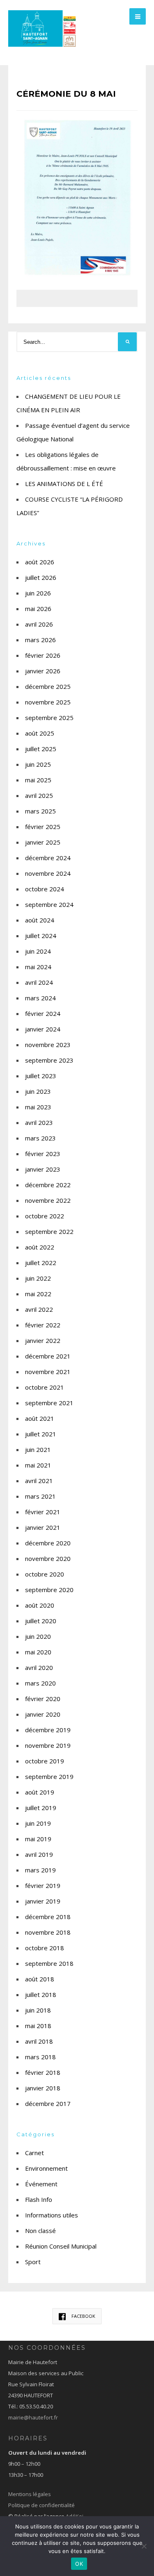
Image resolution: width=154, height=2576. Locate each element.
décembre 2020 (48, 1543)
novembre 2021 (48, 1372)
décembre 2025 (48, 686)
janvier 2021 (43, 1527)
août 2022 (40, 1247)
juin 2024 (38, 951)
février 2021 (43, 1512)
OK (79, 2564)
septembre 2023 (49, 1060)
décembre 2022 (48, 1185)
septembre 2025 (49, 718)
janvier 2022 (43, 1340)
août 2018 (40, 1979)
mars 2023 (40, 1138)
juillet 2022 (41, 1263)
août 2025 (40, 733)
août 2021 (40, 1418)
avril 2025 (39, 795)
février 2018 (43, 2072)
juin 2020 (38, 1636)
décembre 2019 (48, 1730)
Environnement (46, 2168)
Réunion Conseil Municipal (61, 2246)
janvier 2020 (43, 1714)
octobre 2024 (45, 889)
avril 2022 (39, 1309)
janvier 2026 (43, 671)
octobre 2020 (45, 1574)
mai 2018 (38, 2026)
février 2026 (43, 655)
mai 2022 (38, 1294)
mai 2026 (38, 609)
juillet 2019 (41, 1808)
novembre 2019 (48, 1745)
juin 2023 (38, 1091)
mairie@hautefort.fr (33, 2417)
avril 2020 (39, 1667)
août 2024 (40, 920)
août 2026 (40, 562)
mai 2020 (38, 1652)
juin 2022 (38, 1278)
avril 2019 (39, 1854)
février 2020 (43, 1699)
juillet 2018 (41, 1994)
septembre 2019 (49, 1776)
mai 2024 (38, 967)
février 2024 (43, 1013)
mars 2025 (40, 811)
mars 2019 (40, 1870)
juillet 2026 (41, 577)
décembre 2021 (48, 1356)
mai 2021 (38, 1465)
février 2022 (43, 1325)
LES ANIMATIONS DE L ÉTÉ (64, 484)
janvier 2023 (43, 1169)
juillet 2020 (41, 1621)
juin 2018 (38, 2010)
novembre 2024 (48, 873)
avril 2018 (39, 2041)
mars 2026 (40, 640)
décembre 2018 (48, 1917)
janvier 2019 (43, 1901)
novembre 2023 (48, 1045)
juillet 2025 (41, 749)
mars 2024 (40, 998)
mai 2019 (38, 1839)
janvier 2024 (43, 1029)
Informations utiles (52, 2215)
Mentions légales (30, 2494)
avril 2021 (39, 1481)
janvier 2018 (43, 2088)
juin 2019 (38, 1823)
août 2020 (40, 1605)
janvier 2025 (43, 842)
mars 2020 (40, 1683)
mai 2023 (38, 1107)
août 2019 (40, 1792)
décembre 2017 (48, 2104)
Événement (41, 2184)
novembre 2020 (48, 1558)
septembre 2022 (49, 1231)
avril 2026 (39, 624)
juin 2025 (38, 764)
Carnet (34, 2153)
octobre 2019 (45, 1761)
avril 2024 (39, 982)
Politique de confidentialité (41, 2505)
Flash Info (39, 2199)
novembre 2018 (48, 1932)
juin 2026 (38, 593)
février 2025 (43, 827)
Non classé (40, 2231)
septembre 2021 (49, 1403)
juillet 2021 (41, 1434)
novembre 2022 (48, 1200)
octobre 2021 (45, 1387)
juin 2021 (38, 1449)
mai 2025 (38, 780)
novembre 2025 (48, 702)
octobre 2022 (45, 1216)
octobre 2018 (45, 1948)
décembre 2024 (48, 858)
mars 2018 (40, 2057)
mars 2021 (40, 1496)
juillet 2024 (41, 936)
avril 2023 (39, 1122)
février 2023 (43, 1154)
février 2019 (43, 1885)
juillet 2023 (41, 1076)
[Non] (144, 2546)
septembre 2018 (49, 1963)
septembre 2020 (49, 1590)
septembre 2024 (49, 904)
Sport (33, 2262)
